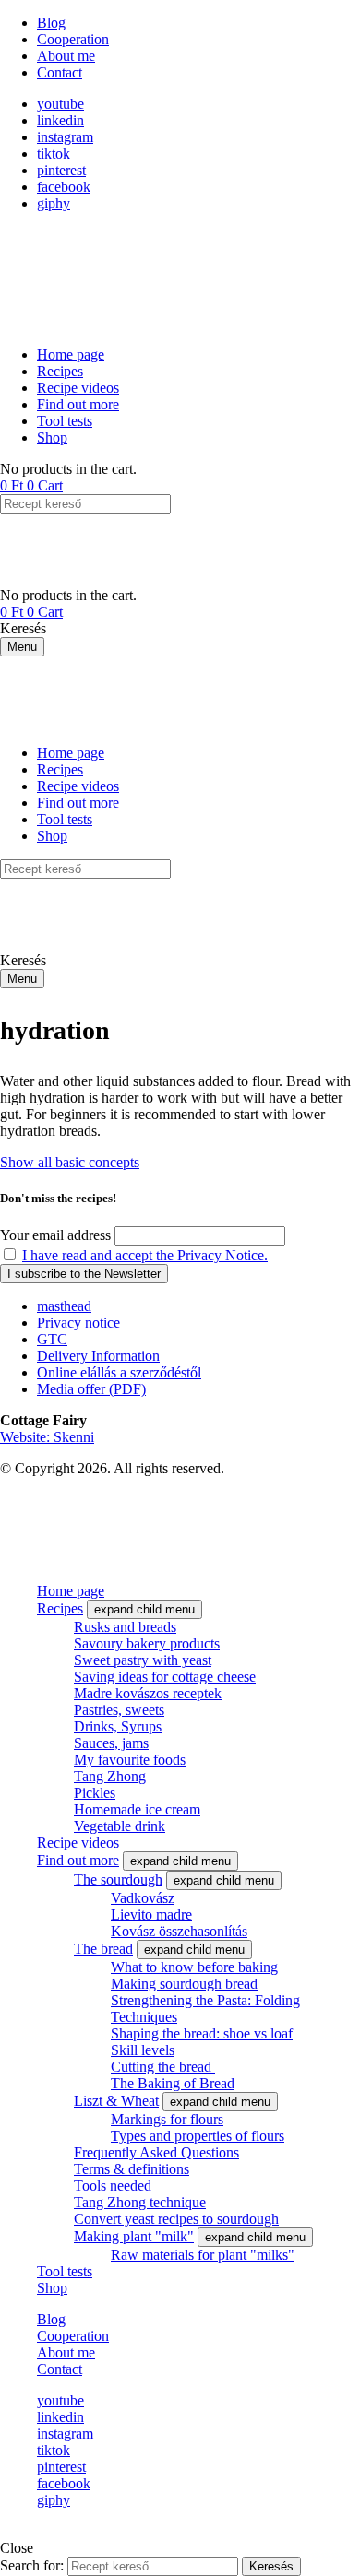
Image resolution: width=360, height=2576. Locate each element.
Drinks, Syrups (118, 1726)
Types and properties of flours (198, 2136)
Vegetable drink (120, 1826)
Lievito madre (151, 1914)
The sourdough (118, 1879)
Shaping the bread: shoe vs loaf (202, 2033)
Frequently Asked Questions (156, 2152)
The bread (103, 1949)
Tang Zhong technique (140, 2202)
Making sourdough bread (184, 1984)
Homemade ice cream (137, 1809)
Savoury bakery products (147, 1643)
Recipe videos (78, 1843)
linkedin (60, 120)
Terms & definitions (132, 2169)
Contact (60, 2369)
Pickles (95, 1793)
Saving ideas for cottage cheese (165, 1677)
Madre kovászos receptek (148, 1693)
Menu (22, 647)
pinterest (61, 170)
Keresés (271, 2566)
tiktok (54, 154)
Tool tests (65, 2271)
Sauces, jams (111, 1743)
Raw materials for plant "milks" (203, 2255)
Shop (52, 2288)
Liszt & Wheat (116, 2101)
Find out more (78, 1860)
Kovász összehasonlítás (179, 1931)
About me (66, 2352)
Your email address (55, 1235)
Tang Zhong (110, 1776)
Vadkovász (143, 1898)
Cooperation (73, 2336)
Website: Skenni (47, 1437)
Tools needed (113, 2186)
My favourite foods (130, 1760)
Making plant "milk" (134, 2236)
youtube (60, 104)
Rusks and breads (125, 1627)
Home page (71, 1591)
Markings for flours (167, 2119)
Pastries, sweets (119, 1710)
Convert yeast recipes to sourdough (176, 2219)
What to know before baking (194, 1967)
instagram (65, 137)
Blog (51, 2319)
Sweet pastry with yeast (143, 1660)
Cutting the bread (163, 2067)
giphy (54, 203)
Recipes (60, 1608)
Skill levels (143, 2050)
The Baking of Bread (173, 2083)
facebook (64, 187)
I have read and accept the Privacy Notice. (145, 1255)
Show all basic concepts (70, 1162)
